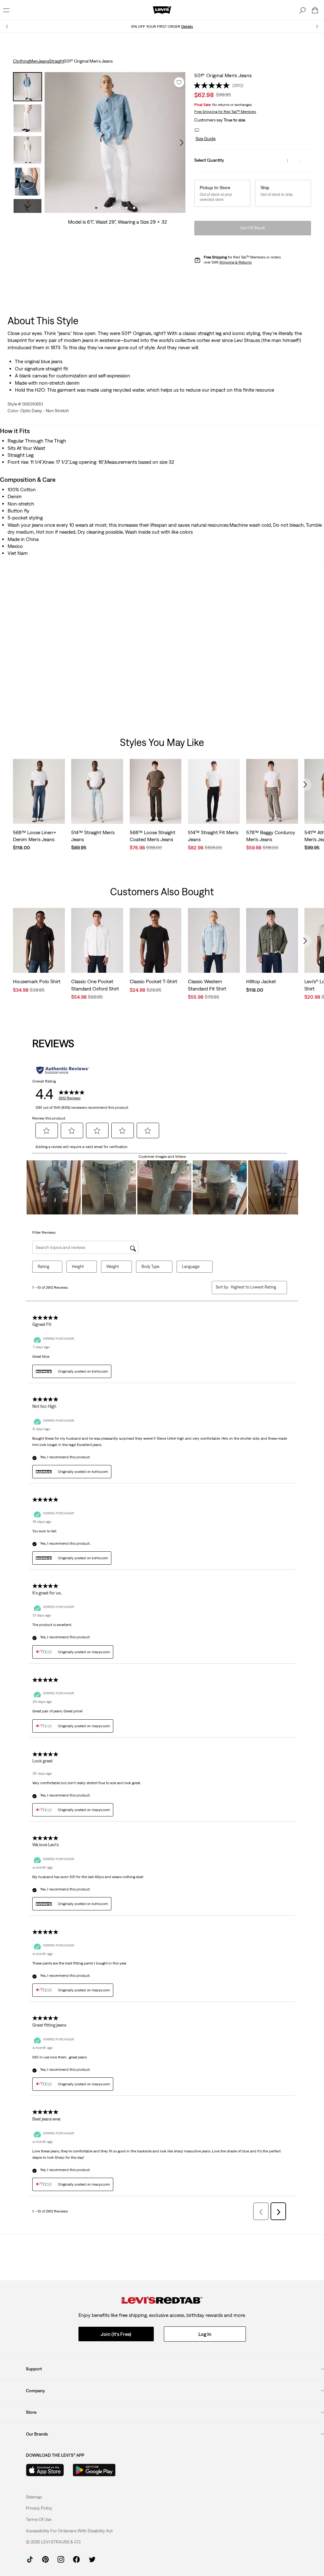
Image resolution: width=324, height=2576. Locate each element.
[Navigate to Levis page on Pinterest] (45, 2559)
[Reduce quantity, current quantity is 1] (275, 161)
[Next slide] (305, 785)
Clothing (21, 61)
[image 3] (111, 208)
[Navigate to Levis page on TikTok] (30, 2559)
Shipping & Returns (235, 262)
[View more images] (28, 206)
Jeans (44, 61)
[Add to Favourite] (179, 82)
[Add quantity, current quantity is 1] (300, 161)
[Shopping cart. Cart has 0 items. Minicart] (315, 10)
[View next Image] (182, 143)
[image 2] (104, 208)
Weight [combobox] (113, 1266)
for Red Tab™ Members (225, 112)
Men (34, 61)
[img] (162, 2300)
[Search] (302, 10)
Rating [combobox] (44, 1266)
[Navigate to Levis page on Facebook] (76, 2559)
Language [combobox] (191, 1266)
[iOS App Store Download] (45, 2470)
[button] (205, 139)
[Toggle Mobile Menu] (6, 10)
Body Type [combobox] (150, 1266)
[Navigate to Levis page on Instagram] (61, 2559)
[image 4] (119, 208)
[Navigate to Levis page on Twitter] (92, 2559)
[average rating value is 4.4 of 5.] (213, 85)
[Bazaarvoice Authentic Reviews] (63, 1070)
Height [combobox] (78, 1266)
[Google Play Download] (94, 2470)
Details (187, 27)
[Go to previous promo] (7, 26)
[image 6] (134, 208)
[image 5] (127, 208)
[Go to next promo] (317, 26)
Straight (57, 61)
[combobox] (254, 1287)
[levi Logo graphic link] (162, 10)
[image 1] (96, 208)
